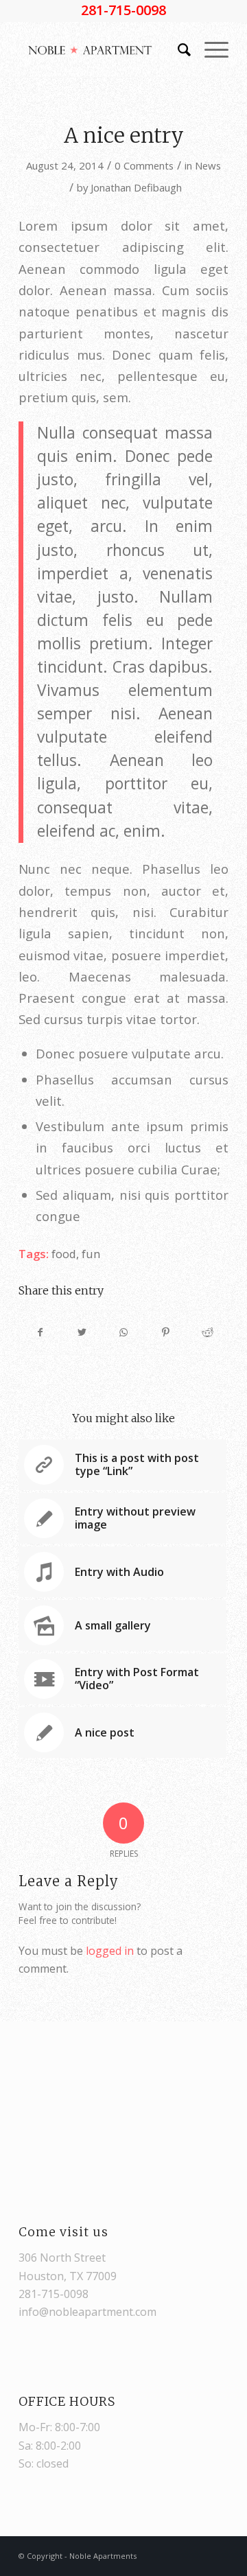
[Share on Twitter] (82, 1332)
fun (91, 1254)
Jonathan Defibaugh (136, 187)
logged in (110, 1951)
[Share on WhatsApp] (124, 1332)
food (64, 1254)
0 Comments (144, 165)
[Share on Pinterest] (165, 1332)
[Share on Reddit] (207, 1332)
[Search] (177, 49)
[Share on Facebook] (40, 1332)
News (208, 165)
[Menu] (210, 49)
